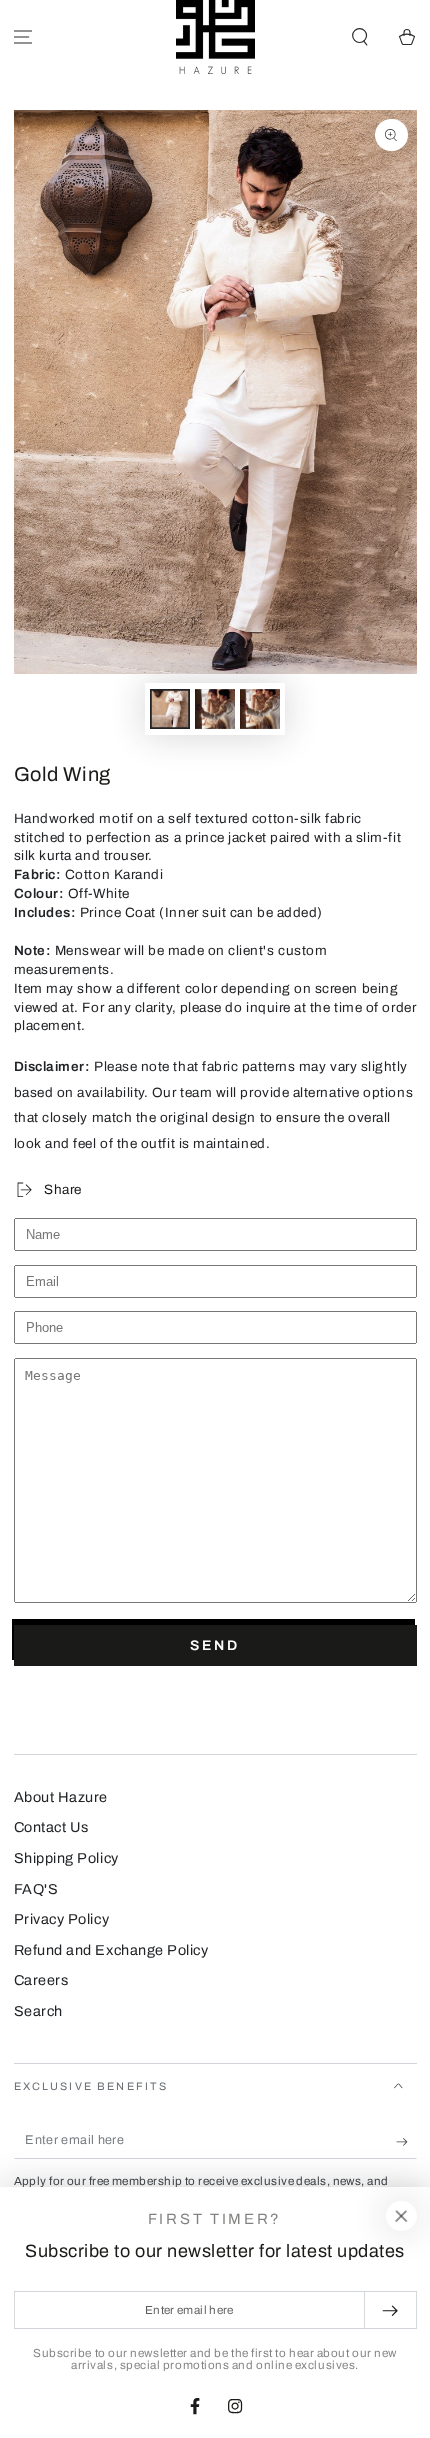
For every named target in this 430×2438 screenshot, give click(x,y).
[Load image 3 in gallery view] (260, 709)
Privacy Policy (62, 1919)
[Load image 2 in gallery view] (215, 709)
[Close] (401, 2216)
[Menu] (23, 37)
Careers (41, 1980)
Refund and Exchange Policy (111, 1950)
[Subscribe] (406, 2142)
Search (38, 2011)
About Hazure (61, 1797)
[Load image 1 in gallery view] (170, 709)
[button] (359, 37)
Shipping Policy (66, 1858)
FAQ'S (36, 1889)
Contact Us (51, 1827)
